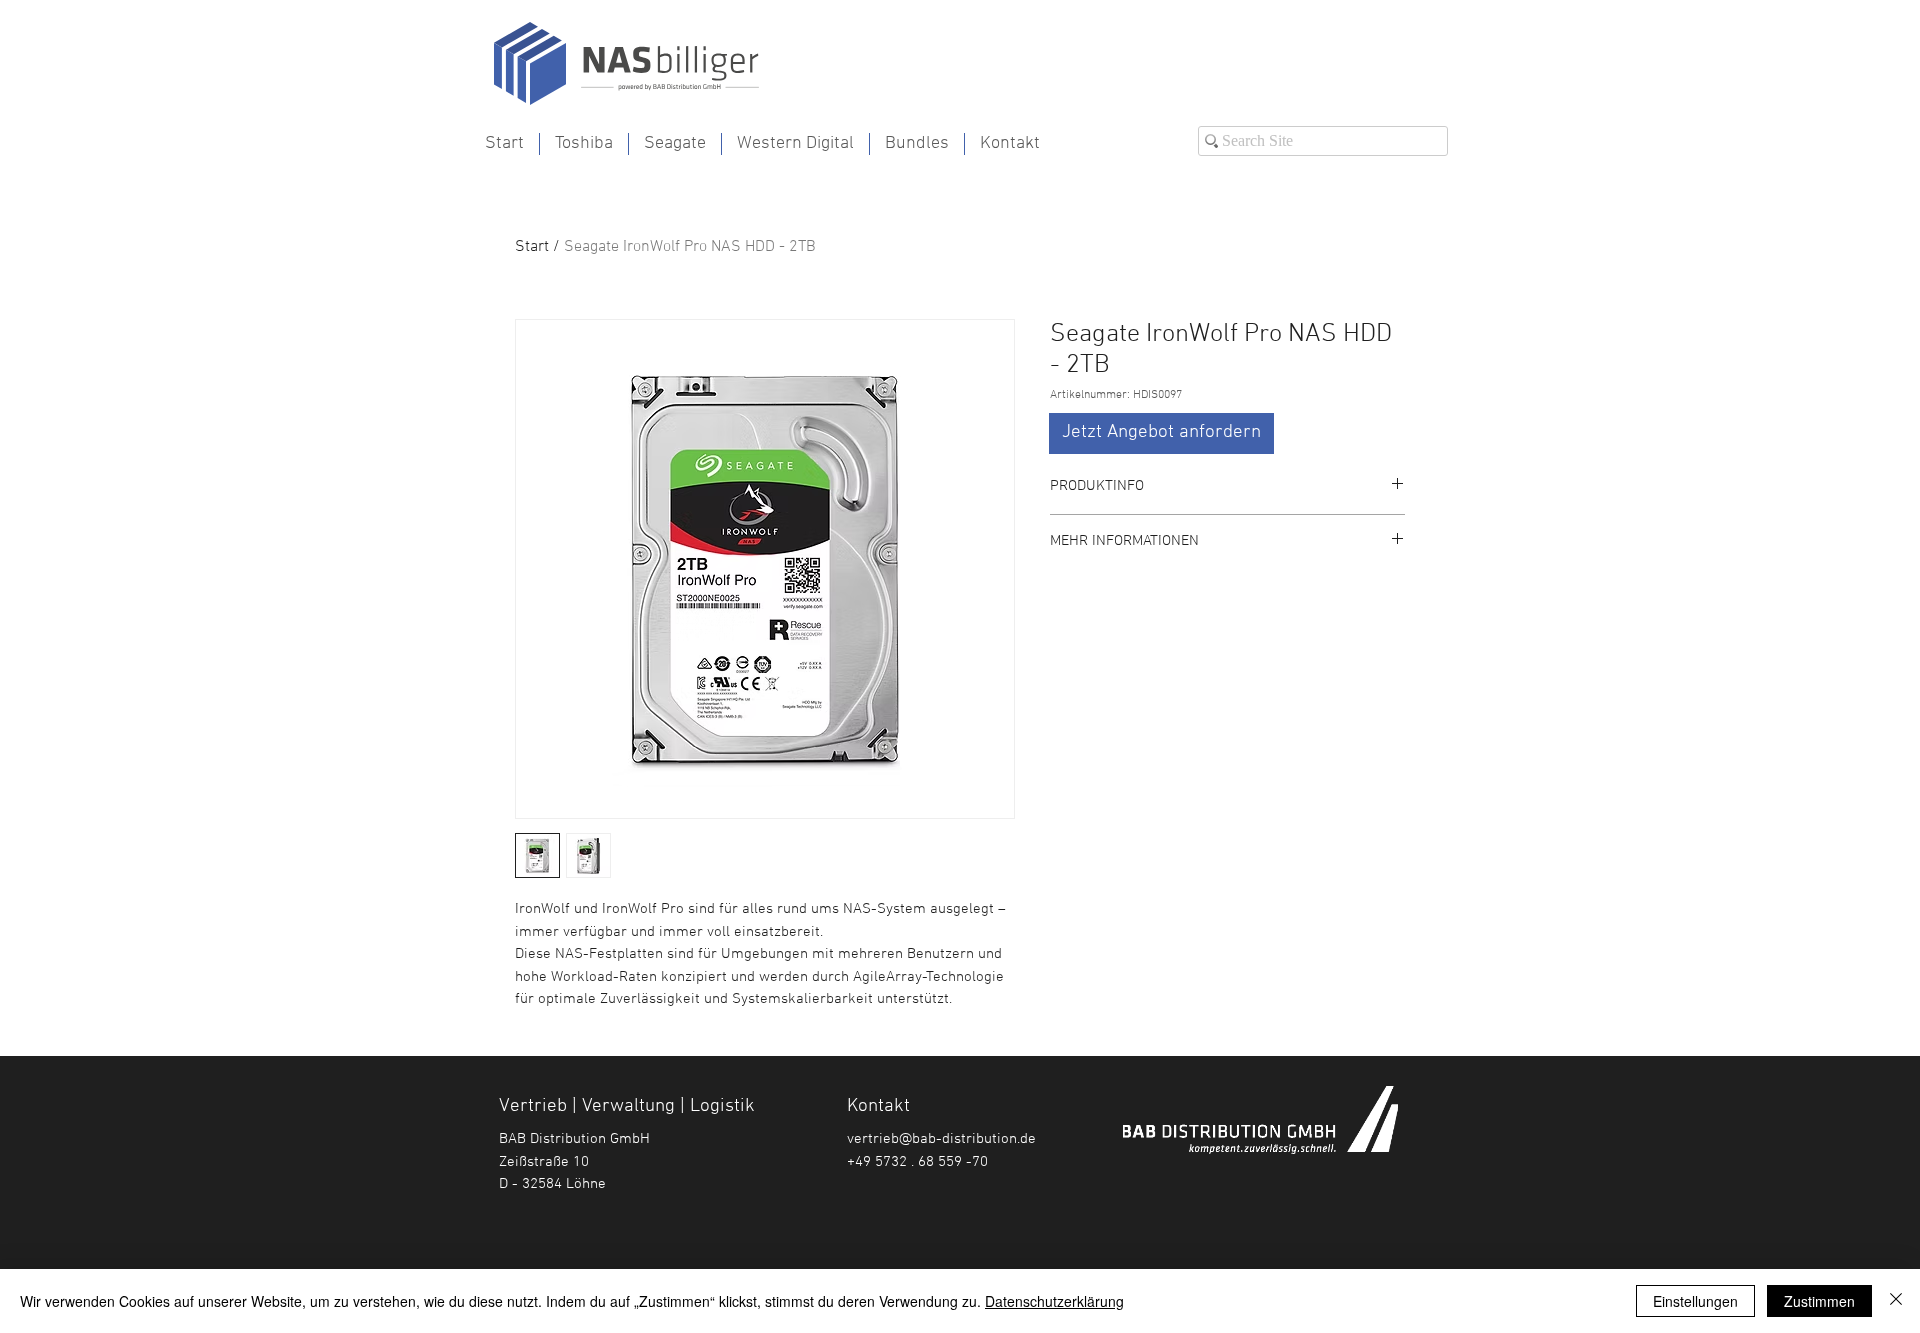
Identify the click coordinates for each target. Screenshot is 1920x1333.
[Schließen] (1896, 1301)
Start (532, 247)
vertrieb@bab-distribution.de (941, 1139)
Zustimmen (1819, 1301)
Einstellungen (1695, 1301)
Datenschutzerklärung (1054, 1301)
